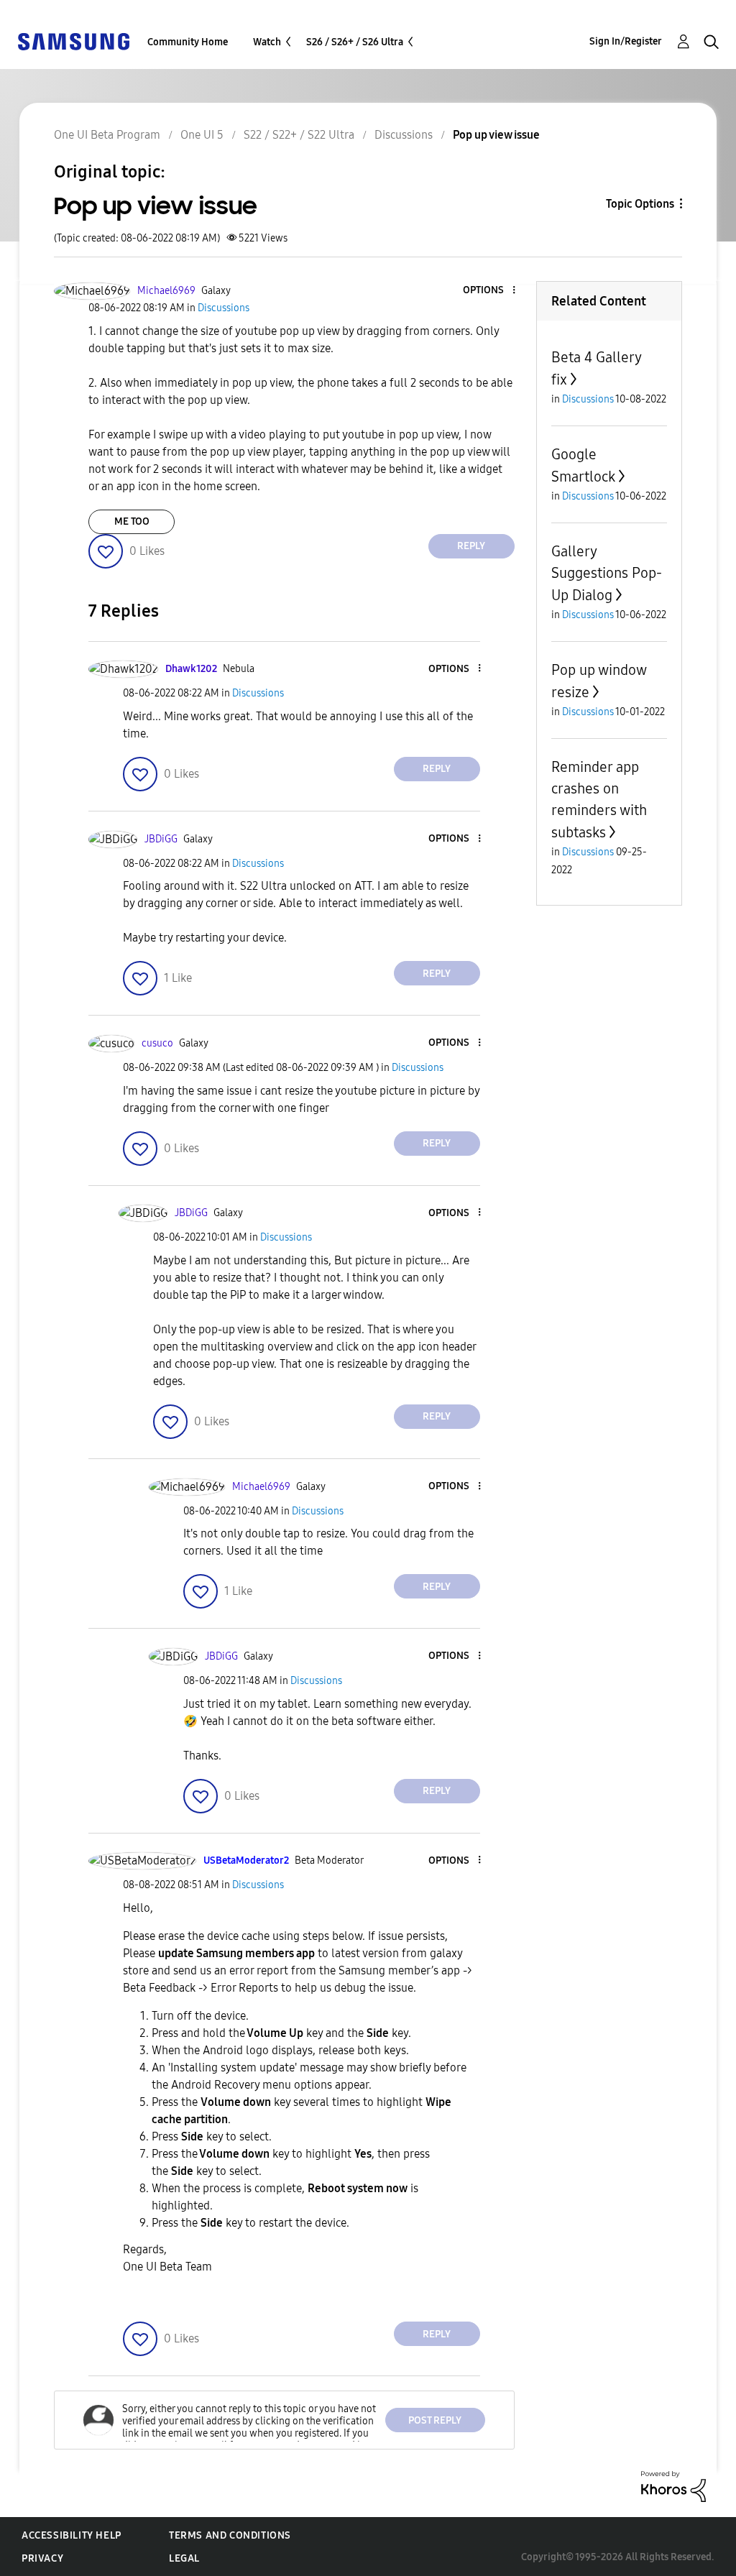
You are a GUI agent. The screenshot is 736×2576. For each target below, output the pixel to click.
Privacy (42, 2558)
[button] (489, 291)
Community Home (188, 42)
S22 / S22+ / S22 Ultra (299, 135)
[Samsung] (73, 41)
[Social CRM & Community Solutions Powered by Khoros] (673, 2486)
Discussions (404, 135)
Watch (267, 42)
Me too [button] (132, 521)
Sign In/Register (626, 41)
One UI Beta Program (107, 135)
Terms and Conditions (230, 2535)
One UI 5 (202, 135)
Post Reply (435, 2420)
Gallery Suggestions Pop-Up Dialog (607, 573)
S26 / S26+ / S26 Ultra (355, 42)
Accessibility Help (72, 2535)
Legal (184, 2558)
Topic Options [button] (640, 204)
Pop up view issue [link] (496, 135)
